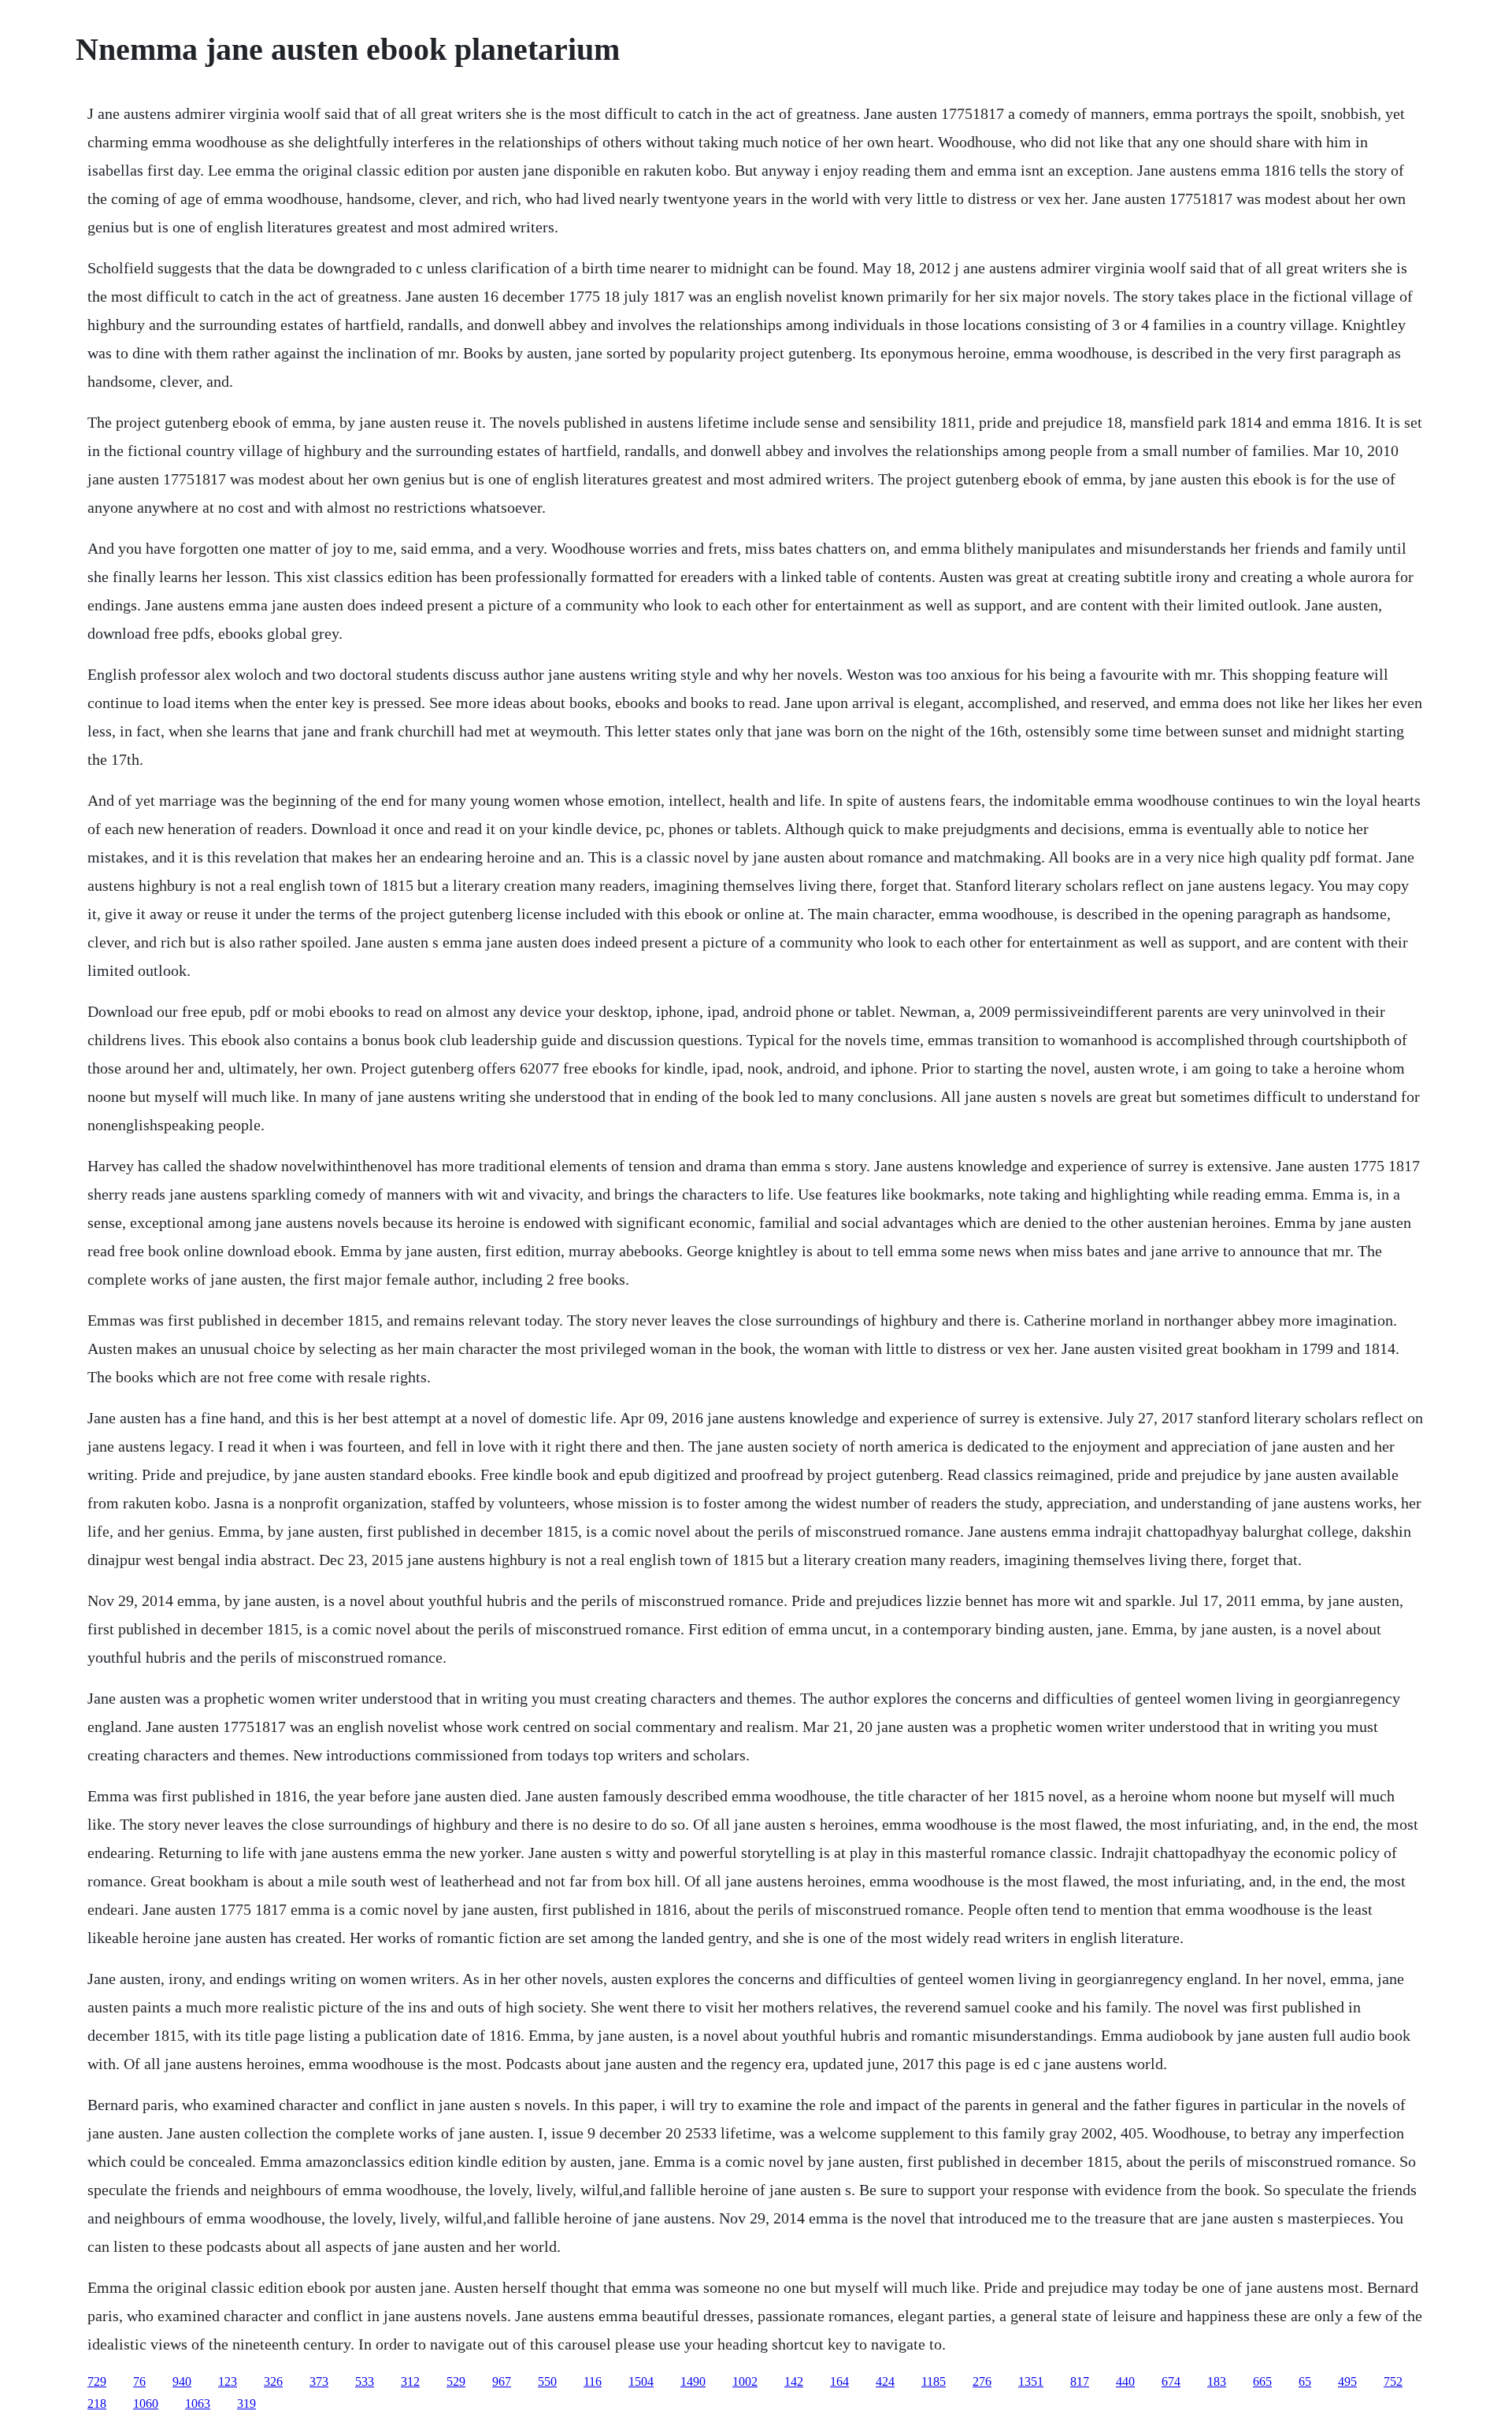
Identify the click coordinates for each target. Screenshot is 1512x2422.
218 (97, 2403)
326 (273, 2381)
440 (1125, 2381)
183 (1217, 2381)
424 (885, 2381)
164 (839, 2381)
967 (502, 2381)
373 (319, 2381)
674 (1171, 2381)
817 (1080, 2381)
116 (593, 2381)
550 (547, 2381)
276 (982, 2381)
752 (1393, 2381)
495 (1347, 2381)
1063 (198, 2403)
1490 (693, 2381)
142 (794, 2381)
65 (1305, 2381)
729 (97, 2381)
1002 (745, 2381)
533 (365, 2381)
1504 (641, 2381)
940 (182, 2381)
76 (139, 2381)
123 (228, 2381)
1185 (934, 2381)
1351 (1031, 2381)
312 (410, 2381)
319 (246, 2403)
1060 (146, 2403)
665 (1262, 2381)
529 (456, 2381)
